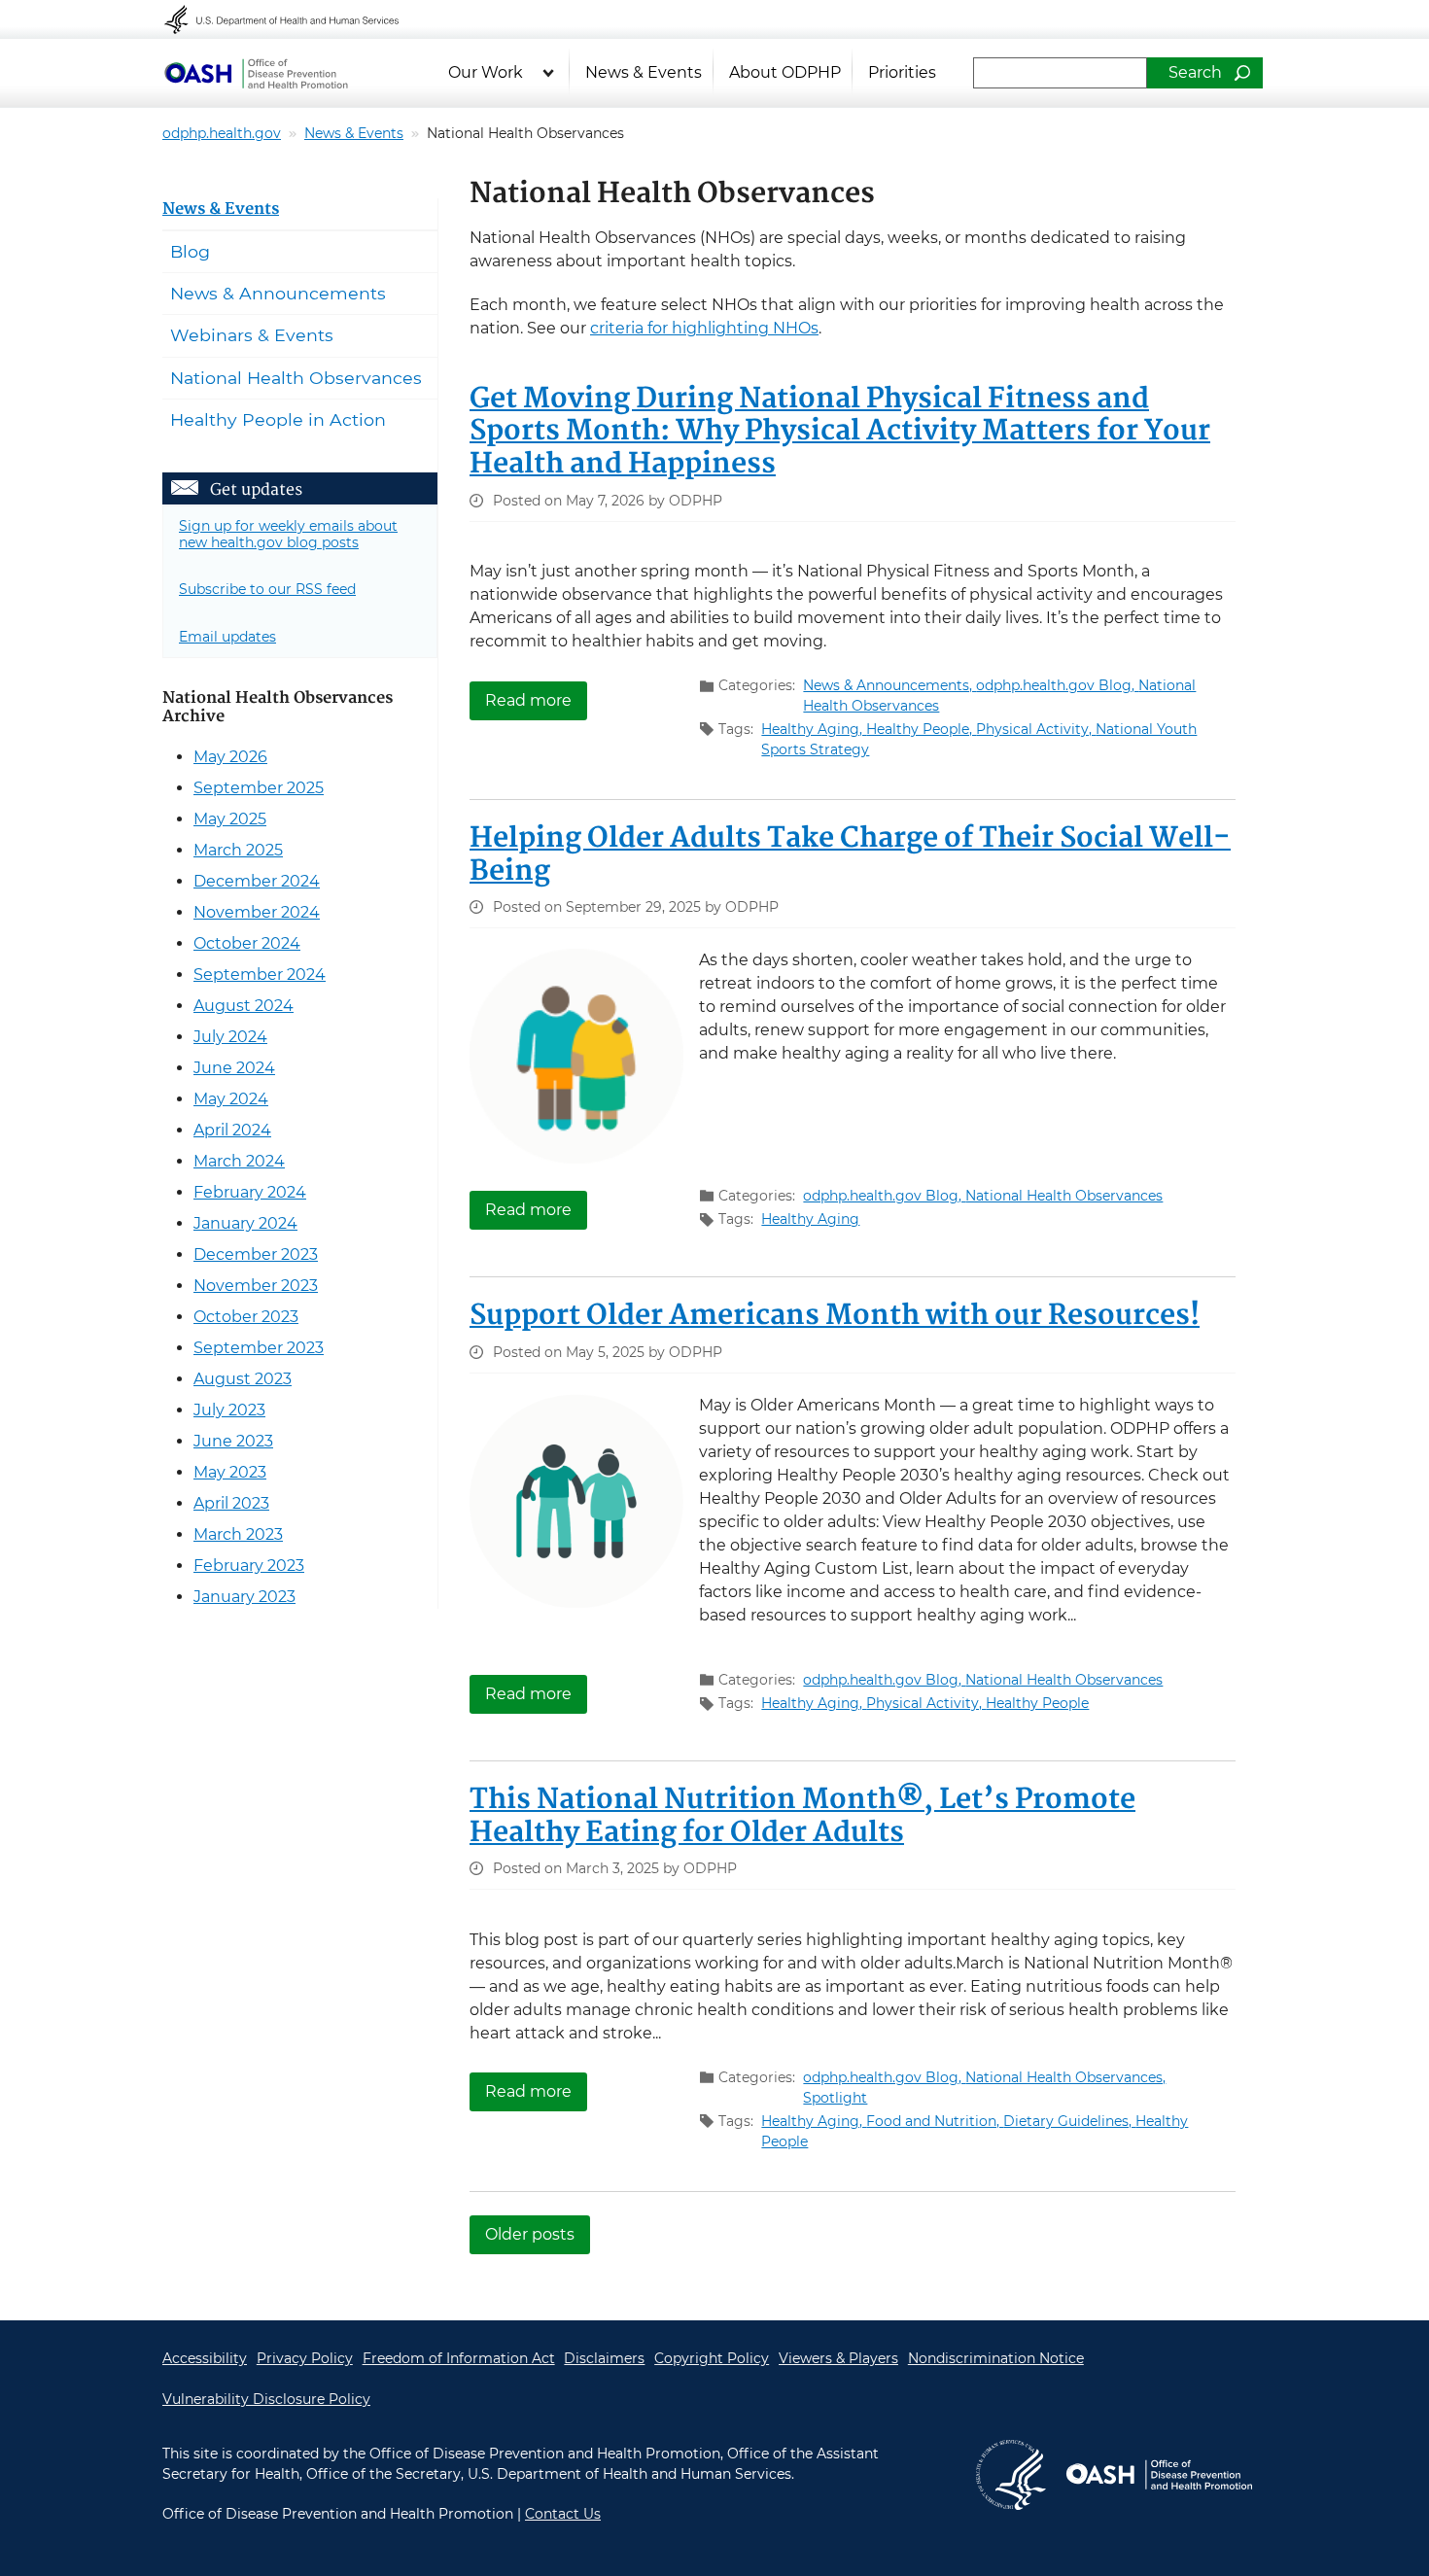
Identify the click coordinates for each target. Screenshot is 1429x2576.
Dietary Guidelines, (1069, 2121)
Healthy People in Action (278, 419)
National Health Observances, (1065, 2077)
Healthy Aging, (814, 729)
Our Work (486, 72)
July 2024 (230, 1037)
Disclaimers (604, 2358)
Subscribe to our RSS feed (267, 589)
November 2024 (257, 912)
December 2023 (256, 1254)
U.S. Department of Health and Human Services (295, 19)
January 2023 (244, 1597)
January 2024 (245, 1223)
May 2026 (230, 757)
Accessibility (205, 2358)
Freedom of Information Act (459, 2358)
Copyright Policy (712, 2358)
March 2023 (238, 1534)
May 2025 (230, 819)
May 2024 (231, 1099)
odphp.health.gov (222, 133)
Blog (190, 251)
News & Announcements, (889, 685)
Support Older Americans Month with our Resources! (835, 1316)
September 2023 (259, 1348)
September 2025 (259, 788)
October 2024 (247, 943)
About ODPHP (785, 72)
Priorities (902, 72)
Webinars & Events (252, 335)
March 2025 (238, 850)
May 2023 (230, 1472)
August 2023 (243, 1379)
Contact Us (563, 2514)
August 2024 (244, 1006)
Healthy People (1037, 1703)
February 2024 (250, 1192)
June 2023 (233, 1441)
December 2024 (257, 881)
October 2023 (246, 1317)
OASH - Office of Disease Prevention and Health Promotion (1159, 2475)
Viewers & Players (838, 2358)
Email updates (227, 637)
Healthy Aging (810, 1219)
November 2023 (256, 1286)
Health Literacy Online (256, 73)
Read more (536, 699)
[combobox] (1060, 73)
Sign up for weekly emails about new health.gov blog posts (288, 534)
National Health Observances (1064, 1196)
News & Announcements (278, 293)
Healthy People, (921, 729)
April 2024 (232, 1130)
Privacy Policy (305, 2358)
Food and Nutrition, (935, 2121)
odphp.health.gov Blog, (1057, 685)
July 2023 (229, 1410)
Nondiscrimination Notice (996, 2358)
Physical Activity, (1036, 729)
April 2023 (231, 1503)
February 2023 (249, 1566)
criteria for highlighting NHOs (704, 328)
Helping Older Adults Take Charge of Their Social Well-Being (850, 855)
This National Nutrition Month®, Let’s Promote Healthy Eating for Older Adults (802, 1817)
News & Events (644, 72)
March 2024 (239, 1161)
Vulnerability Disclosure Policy (266, 2399)
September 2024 (260, 975)
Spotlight (835, 2098)
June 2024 (234, 1068)
